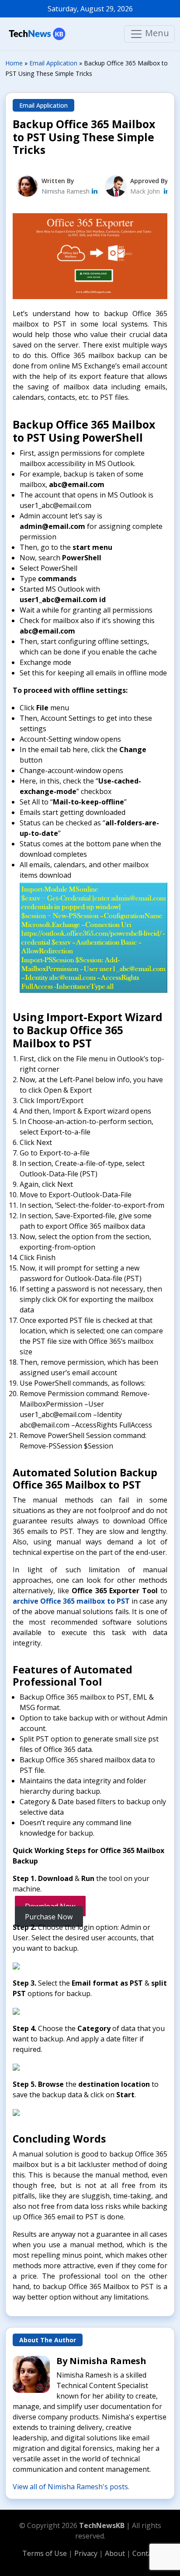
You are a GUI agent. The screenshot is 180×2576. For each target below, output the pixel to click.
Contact (145, 2553)
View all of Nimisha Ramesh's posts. (71, 2487)
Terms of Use (45, 2553)
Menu (156, 33)
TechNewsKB (102, 2525)
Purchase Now (49, 1917)
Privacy (87, 2553)
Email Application (43, 105)
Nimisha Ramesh (66, 191)
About (116, 2553)
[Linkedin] (167, 191)
